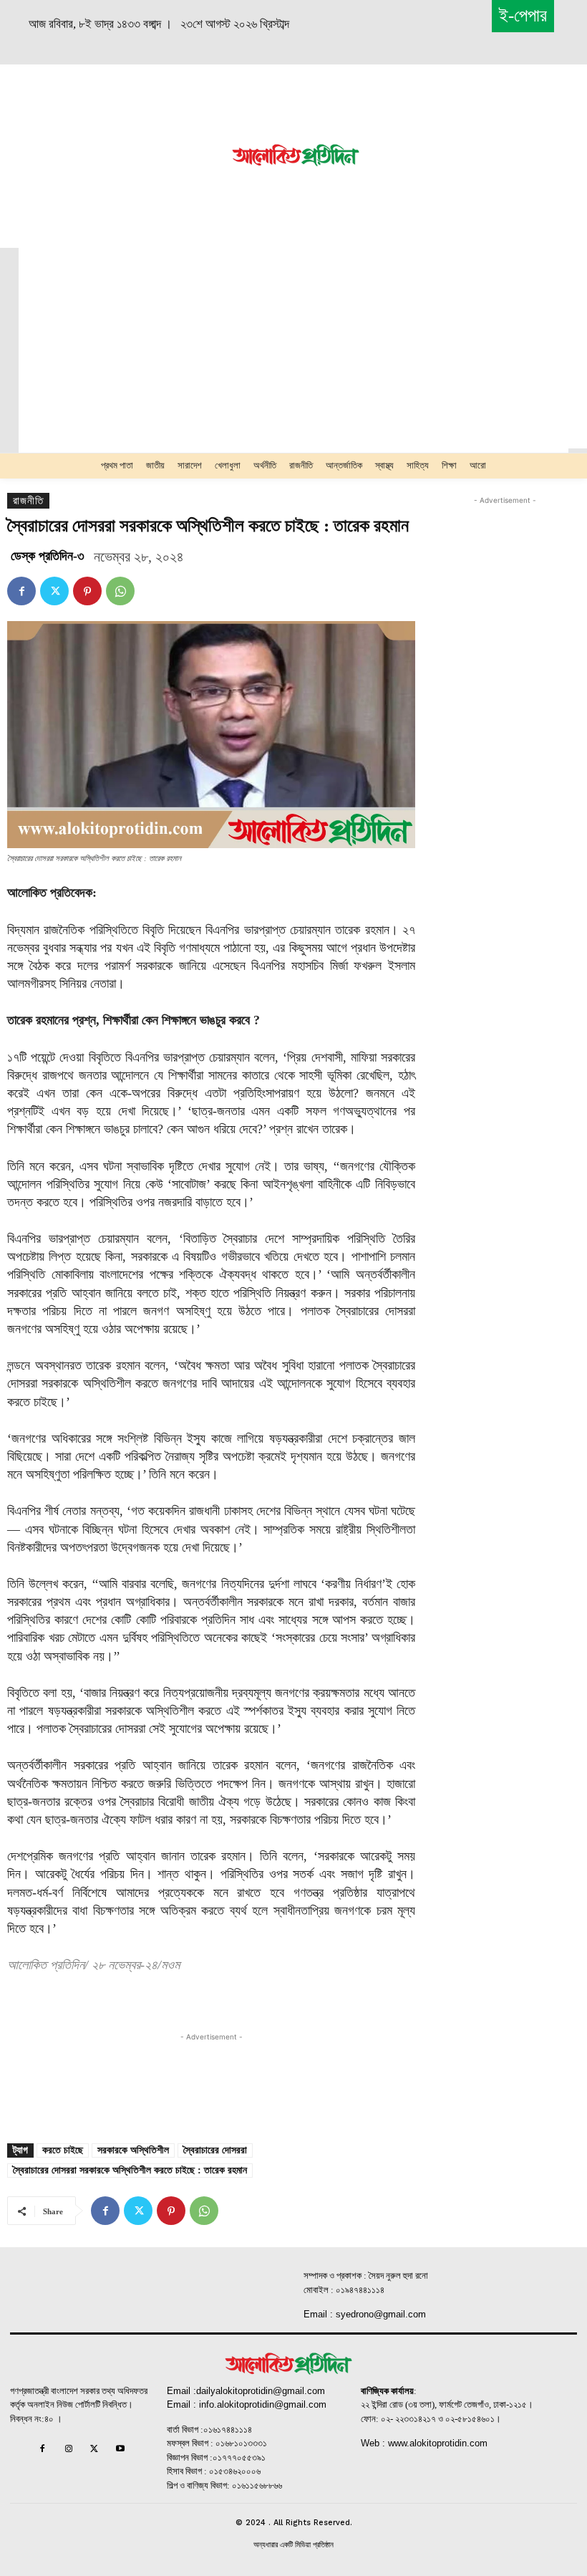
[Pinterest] (87, 591)
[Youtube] (120, 2450)
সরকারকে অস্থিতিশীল (133, 2150)
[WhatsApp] (120, 591)
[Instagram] (68, 2450)
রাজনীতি (28, 501)
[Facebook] (21, 591)
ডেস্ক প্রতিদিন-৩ (48, 556)
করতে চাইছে (63, 2150)
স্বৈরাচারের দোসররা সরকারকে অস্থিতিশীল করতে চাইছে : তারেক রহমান (130, 2170)
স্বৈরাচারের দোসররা (215, 2150)
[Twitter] (54, 591)
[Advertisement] (115, 154)
